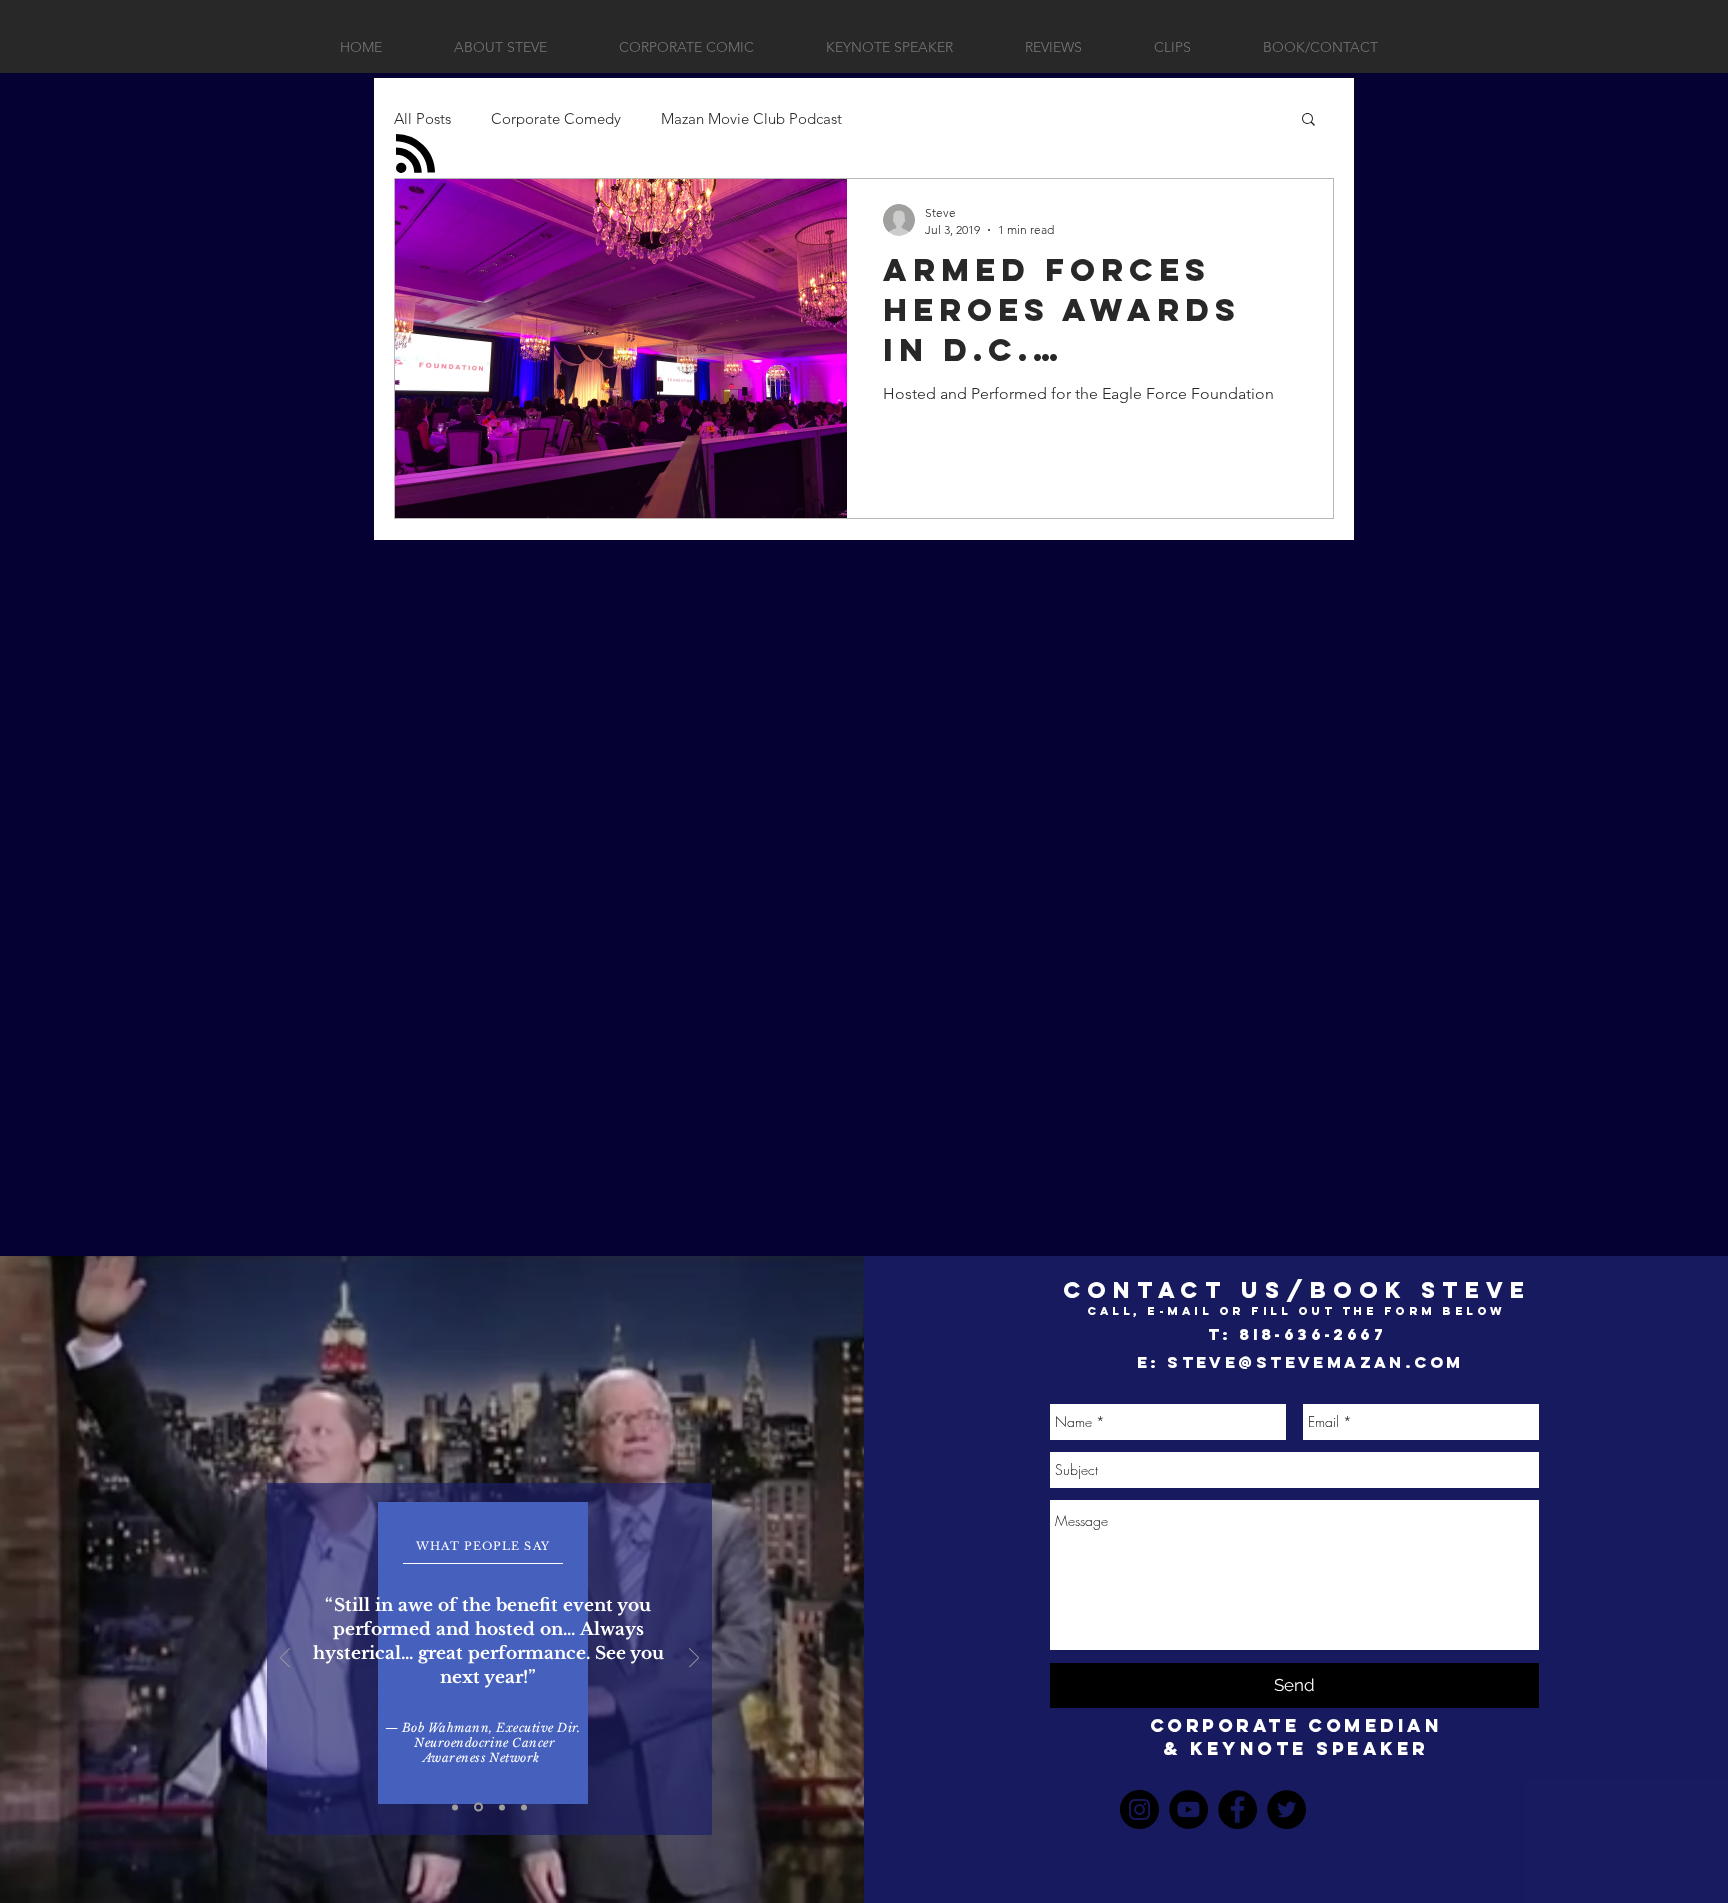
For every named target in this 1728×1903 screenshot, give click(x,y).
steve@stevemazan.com (1315, 1362)
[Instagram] (1139, 1809)
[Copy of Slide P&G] (478, 1807)
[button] (1308, 120)
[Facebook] (1237, 1809)
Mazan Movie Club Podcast (751, 118)
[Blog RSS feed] (415, 154)
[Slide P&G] (455, 1807)
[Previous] (285, 1659)
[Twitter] (1286, 1809)
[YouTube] (1188, 1809)
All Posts (422, 118)
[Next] (694, 1659)
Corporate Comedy (556, 118)
